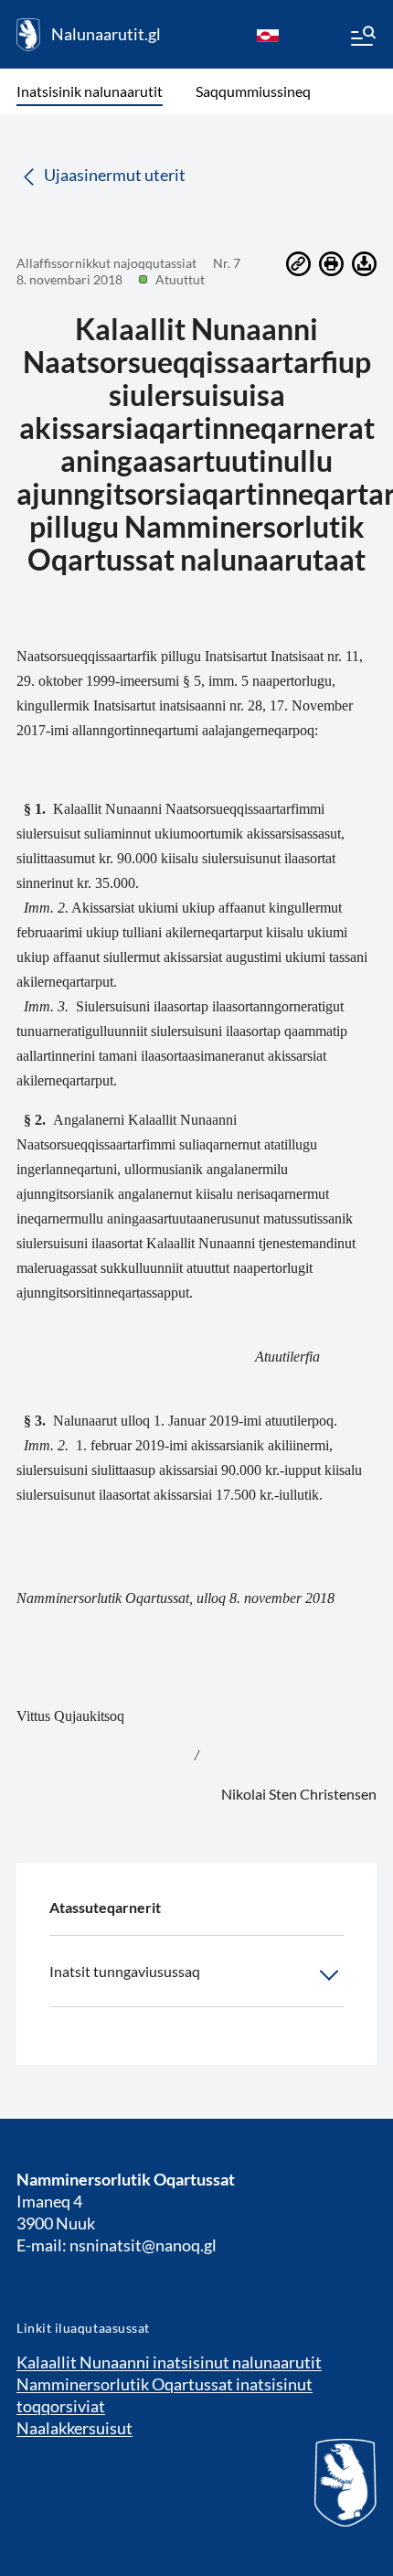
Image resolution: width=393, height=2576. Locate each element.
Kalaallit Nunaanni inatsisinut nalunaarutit (169, 2362)
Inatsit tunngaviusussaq (125, 1971)
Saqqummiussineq (253, 91)
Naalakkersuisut (74, 2428)
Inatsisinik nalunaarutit (90, 91)
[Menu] (362, 38)
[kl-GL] (268, 35)
